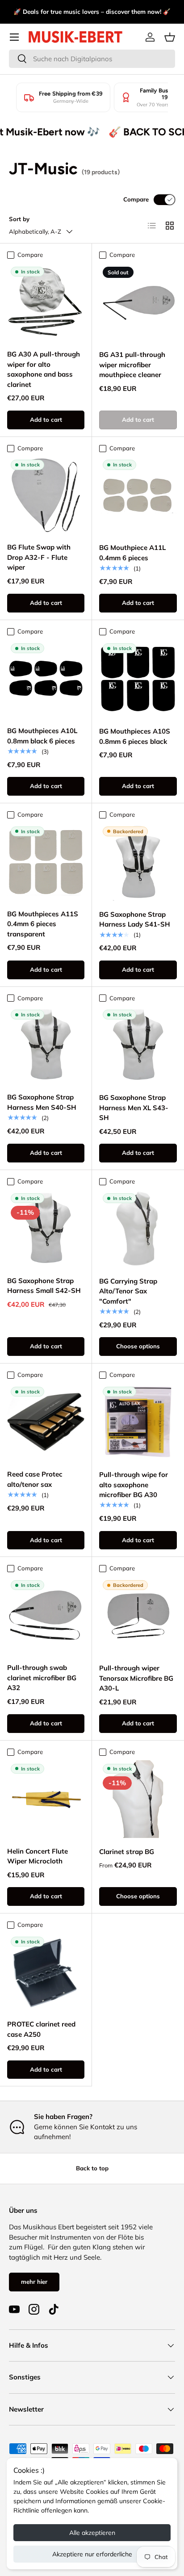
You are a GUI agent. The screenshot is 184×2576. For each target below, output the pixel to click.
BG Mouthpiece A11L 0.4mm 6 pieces (132, 553)
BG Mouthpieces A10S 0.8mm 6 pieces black (135, 736)
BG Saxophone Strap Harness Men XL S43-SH (134, 1108)
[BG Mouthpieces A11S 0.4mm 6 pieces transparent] (46, 862)
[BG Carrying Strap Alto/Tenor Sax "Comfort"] (138, 1229)
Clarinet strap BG (127, 1852)
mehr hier (34, 2282)
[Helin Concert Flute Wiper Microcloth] (46, 1799)
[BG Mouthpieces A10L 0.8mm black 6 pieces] (46, 678)
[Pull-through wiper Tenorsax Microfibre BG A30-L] (138, 1615)
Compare (136, 199)
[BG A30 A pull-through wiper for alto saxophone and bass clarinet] (46, 302)
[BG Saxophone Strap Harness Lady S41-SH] (138, 862)
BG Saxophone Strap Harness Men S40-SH (42, 1102)
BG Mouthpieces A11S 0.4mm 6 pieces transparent (43, 924)
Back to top (92, 2168)
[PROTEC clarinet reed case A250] (46, 1972)
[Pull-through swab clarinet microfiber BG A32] (46, 1615)
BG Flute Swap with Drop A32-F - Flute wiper (39, 557)
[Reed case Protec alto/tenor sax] (46, 1422)
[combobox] (92, 59)
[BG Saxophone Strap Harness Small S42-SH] (46, 1228)
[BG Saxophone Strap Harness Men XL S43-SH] (138, 1045)
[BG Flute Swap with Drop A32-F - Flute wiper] (46, 495)
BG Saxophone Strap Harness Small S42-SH (44, 1286)
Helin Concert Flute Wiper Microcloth (38, 1856)
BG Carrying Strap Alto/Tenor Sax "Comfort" (128, 1291)
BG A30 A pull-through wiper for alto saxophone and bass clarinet (44, 369)
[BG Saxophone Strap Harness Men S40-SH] (46, 1045)
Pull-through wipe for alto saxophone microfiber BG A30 (134, 1485)
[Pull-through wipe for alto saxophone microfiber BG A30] (138, 1422)
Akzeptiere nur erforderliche (92, 2554)
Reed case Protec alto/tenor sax (35, 1479)
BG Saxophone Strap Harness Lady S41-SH (135, 919)
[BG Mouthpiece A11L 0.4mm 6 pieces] (138, 495)
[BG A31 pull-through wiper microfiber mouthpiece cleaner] (138, 302)
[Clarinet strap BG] (138, 1799)
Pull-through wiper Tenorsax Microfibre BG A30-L (136, 1678)
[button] (170, 37)
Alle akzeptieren (92, 2533)
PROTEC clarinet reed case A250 (41, 2029)
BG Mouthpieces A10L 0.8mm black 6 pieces (42, 736)
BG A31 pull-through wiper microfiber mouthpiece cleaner (132, 365)
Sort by (19, 219)
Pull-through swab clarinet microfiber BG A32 (42, 1678)
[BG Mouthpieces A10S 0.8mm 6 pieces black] (138, 679)
